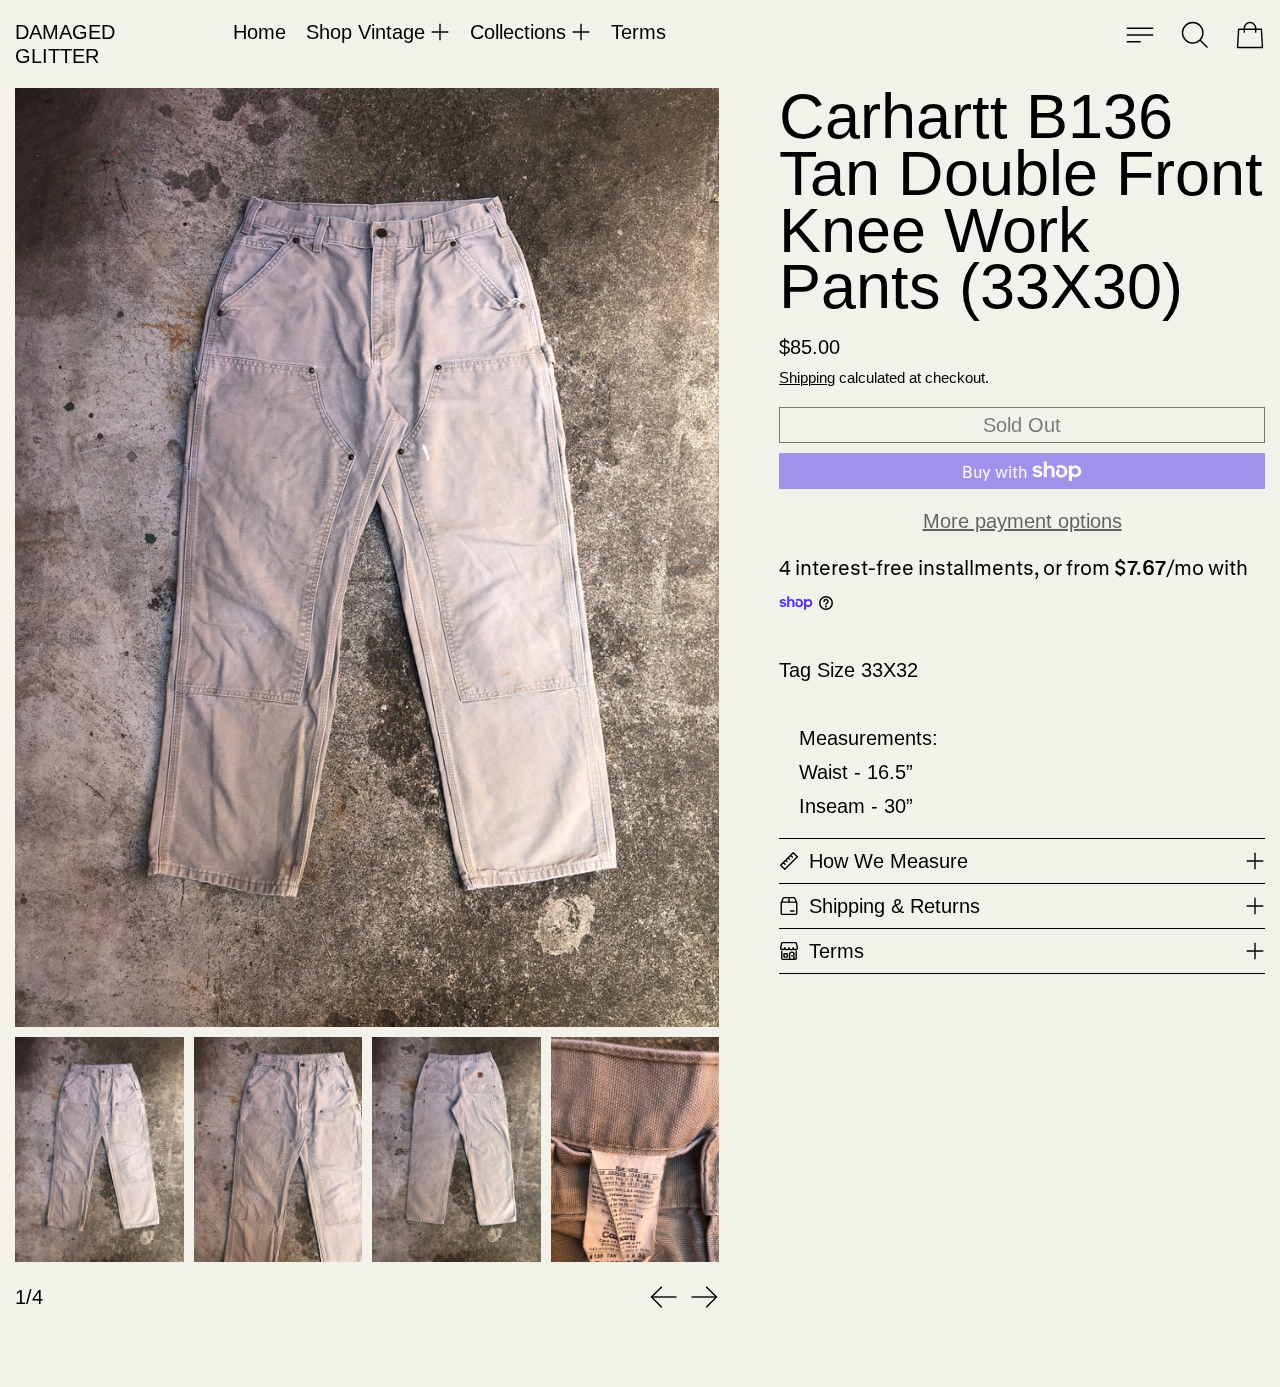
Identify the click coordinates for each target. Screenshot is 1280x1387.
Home (259, 32)
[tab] (99, 1149)
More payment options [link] (1022, 521)
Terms (638, 32)
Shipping (807, 377)
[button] (1195, 35)
